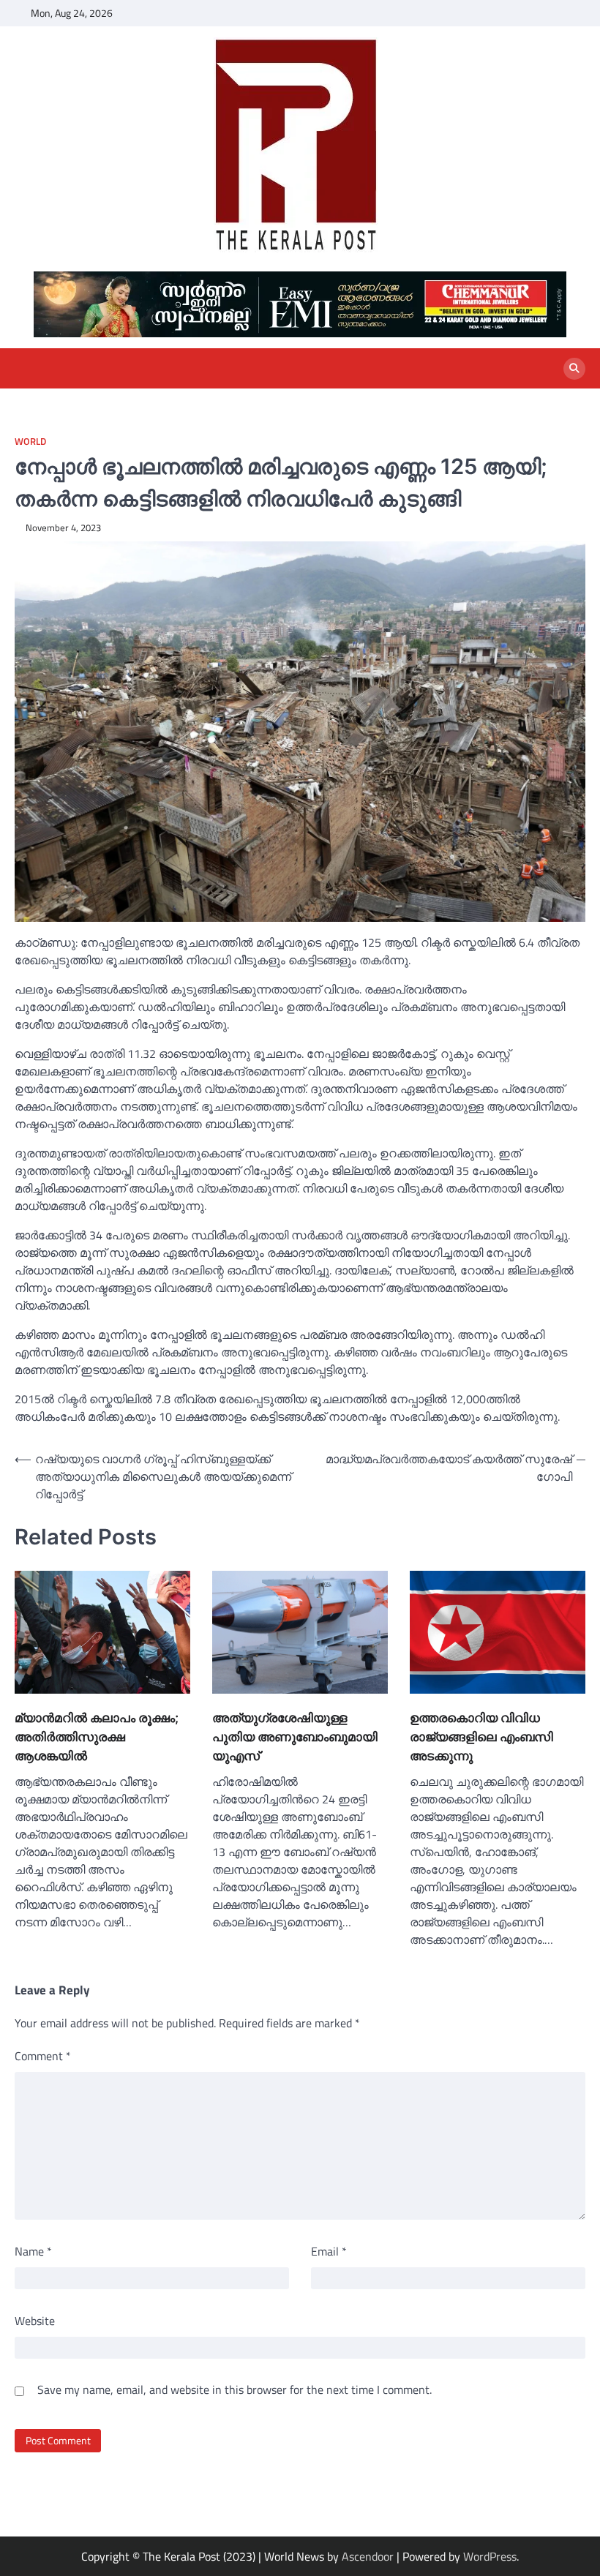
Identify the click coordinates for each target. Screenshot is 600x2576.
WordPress (490, 2556)
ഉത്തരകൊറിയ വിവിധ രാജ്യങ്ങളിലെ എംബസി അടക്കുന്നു (481, 1736)
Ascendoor (368, 2556)
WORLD (30, 442)
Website (35, 2321)
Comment (43, 2056)
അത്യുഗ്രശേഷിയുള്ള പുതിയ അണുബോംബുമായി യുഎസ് (295, 1736)
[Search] (574, 369)
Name (33, 2251)
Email (329, 2251)
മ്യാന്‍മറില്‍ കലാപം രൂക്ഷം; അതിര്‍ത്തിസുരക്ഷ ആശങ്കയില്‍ (97, 1736)
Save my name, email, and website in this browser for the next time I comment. (235, 2389)
